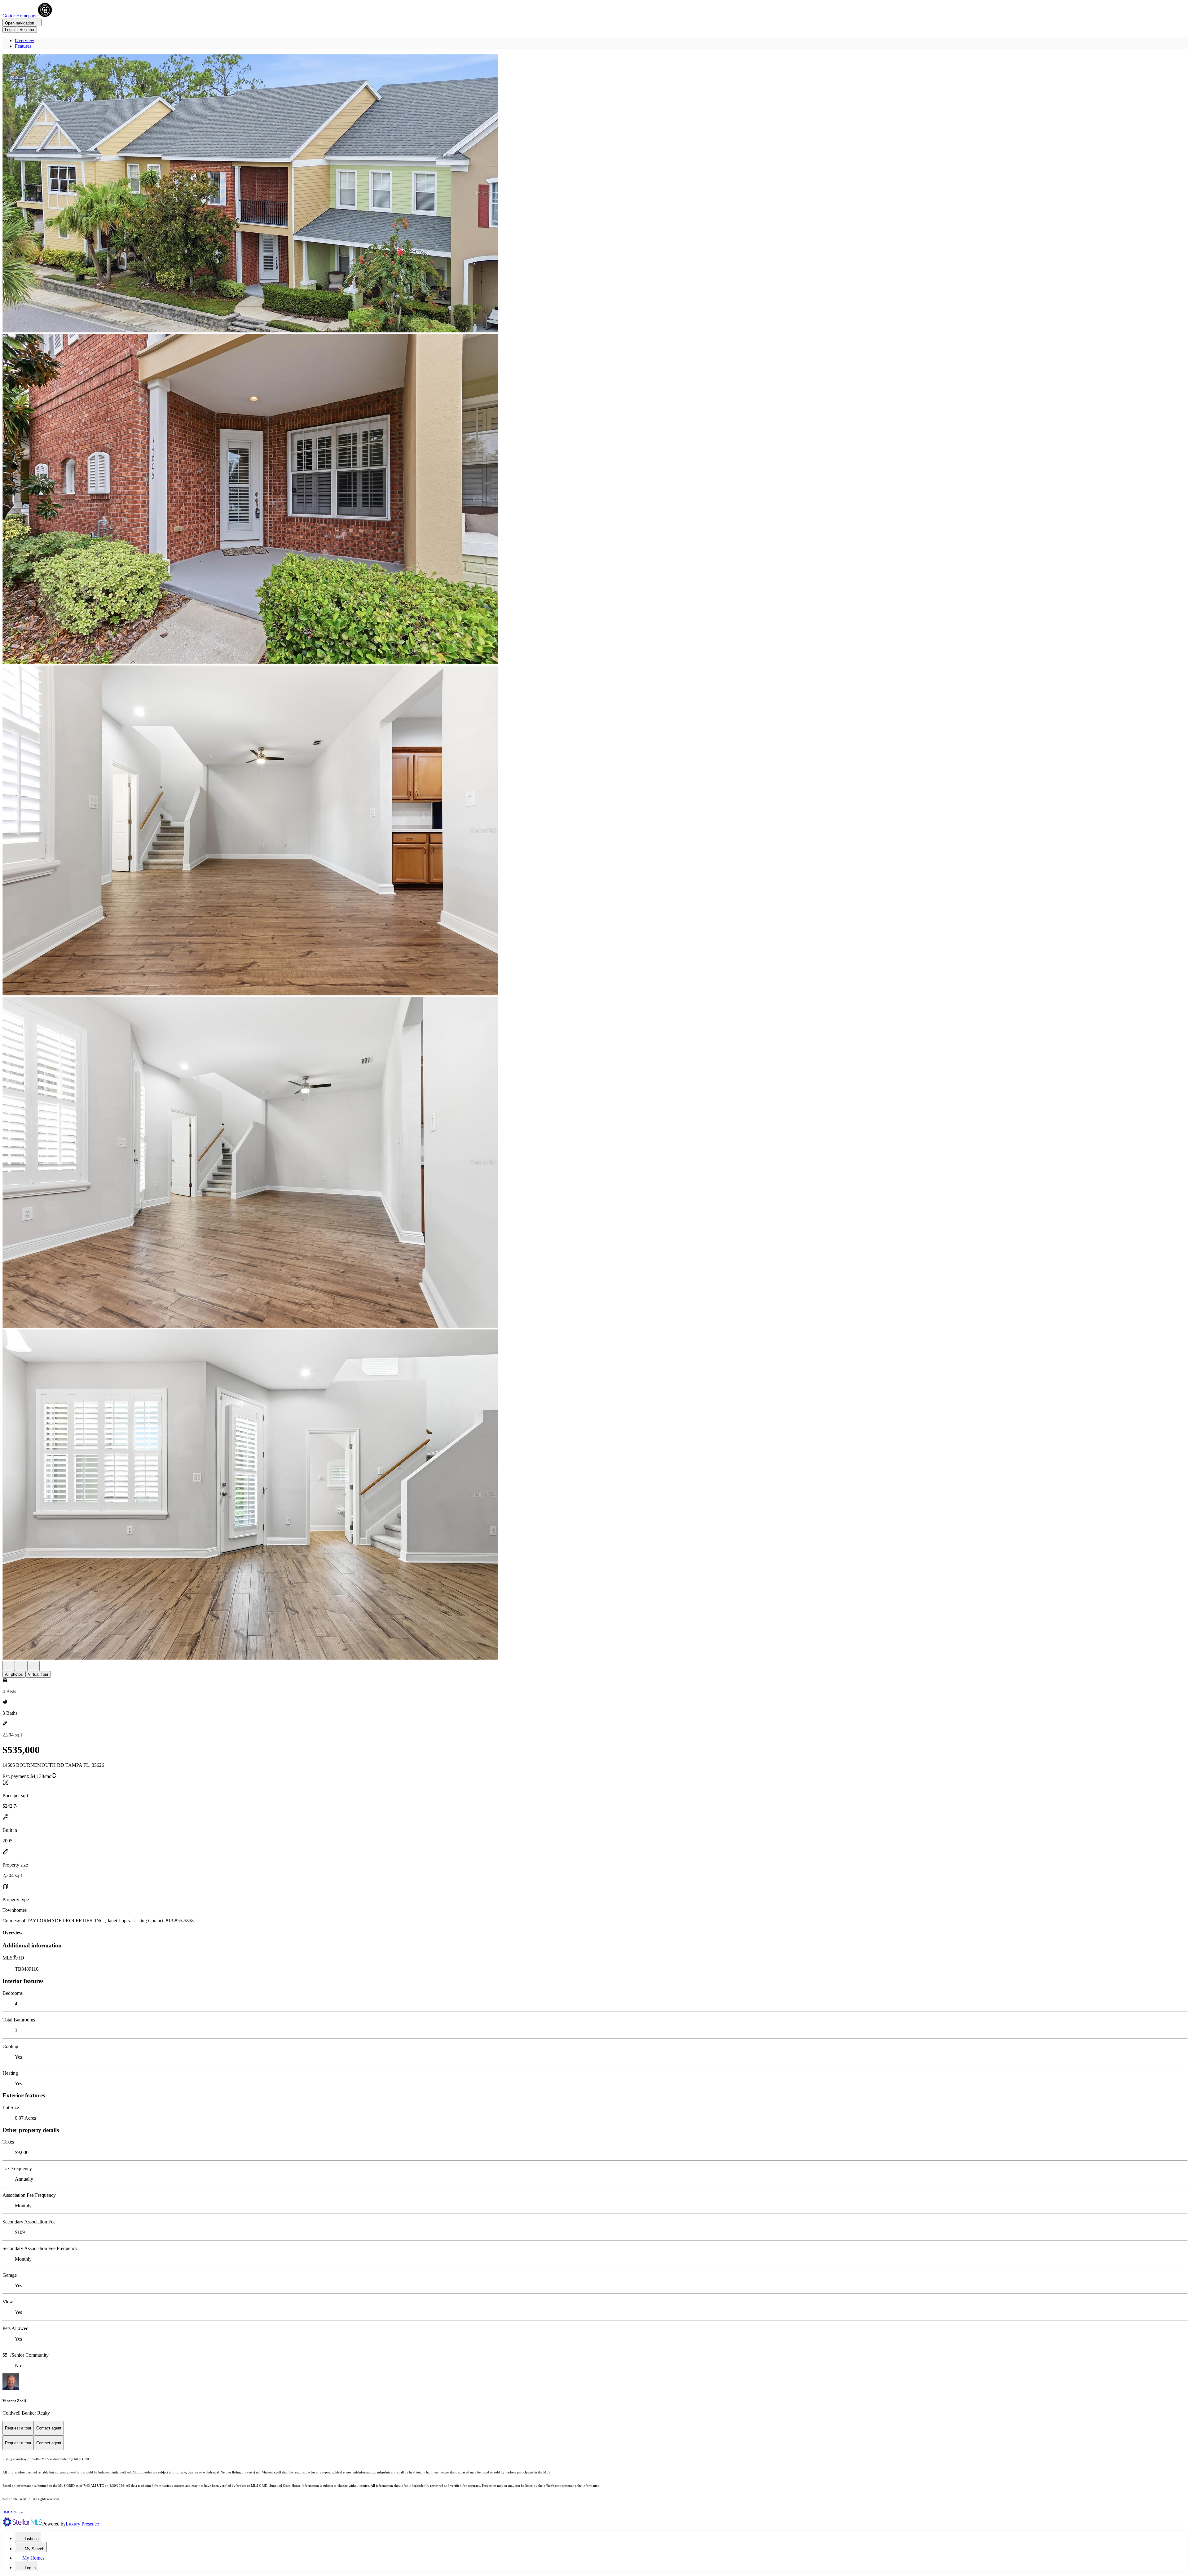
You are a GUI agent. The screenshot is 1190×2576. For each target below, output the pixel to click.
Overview (25, 40)
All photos (14, 1674)
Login (10, 30)
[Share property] (33, 1666)
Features (23, 46)
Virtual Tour (38, 1674)
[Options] (9, 1666)
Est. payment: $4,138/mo (27, 1776)
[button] (595, 194)
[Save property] (21, 1666)
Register (27, 30)
